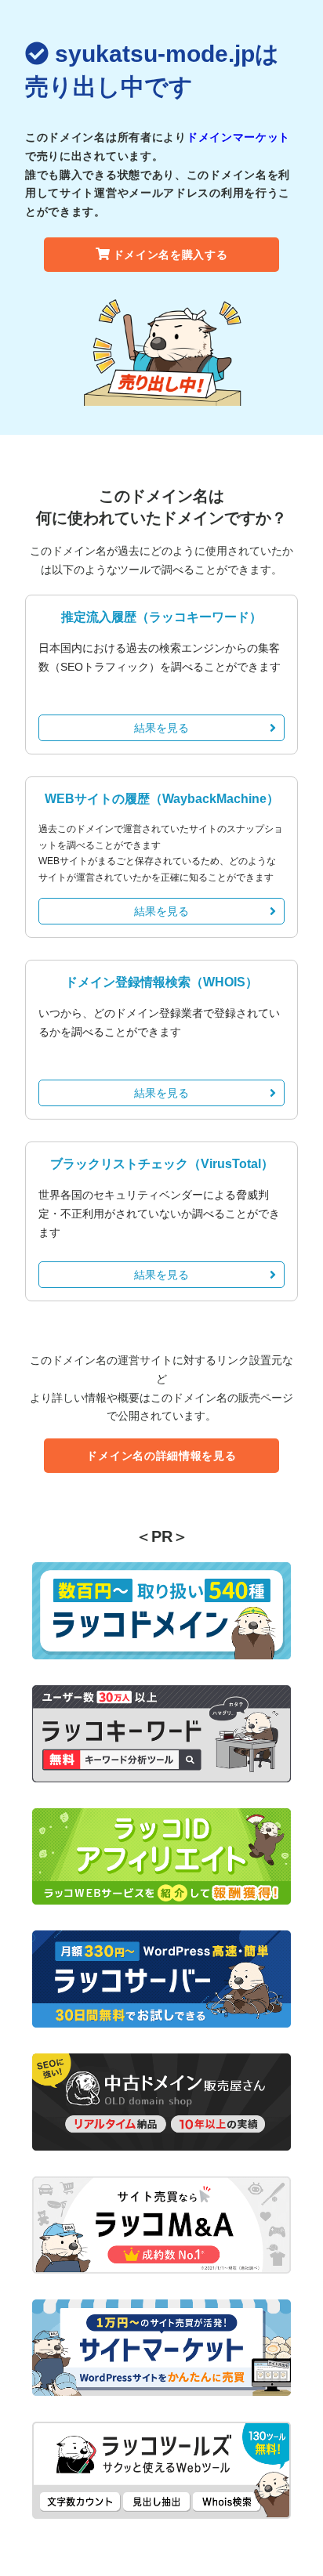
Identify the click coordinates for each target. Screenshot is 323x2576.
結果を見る (161, 728)
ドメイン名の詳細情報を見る (161, 1456)
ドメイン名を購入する (171, 255)
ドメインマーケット (238, 137)
